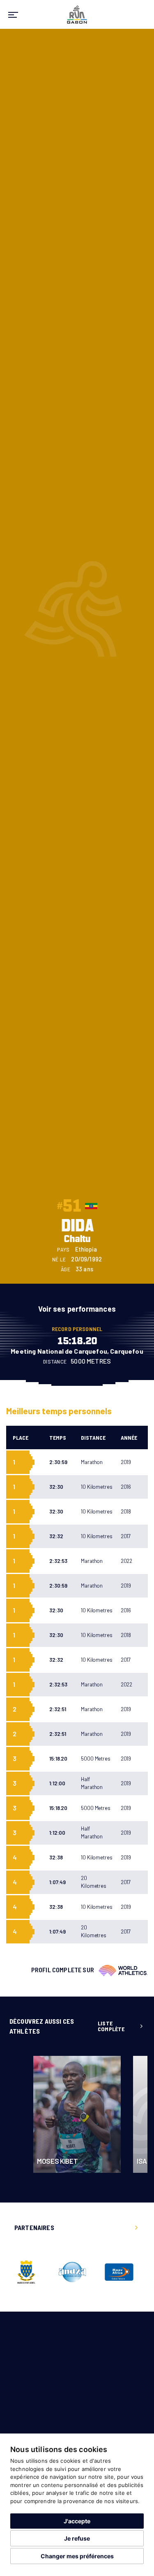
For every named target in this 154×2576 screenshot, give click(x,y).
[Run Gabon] (77, 13)
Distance (93, 1437)
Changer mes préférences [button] (77, 2556)
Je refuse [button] (77, 2538)
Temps (58, 1437)
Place (21, 1437)
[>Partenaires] (136, 2228)
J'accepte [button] (77, 2521)
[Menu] (13, 14)
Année (129, 1437)
